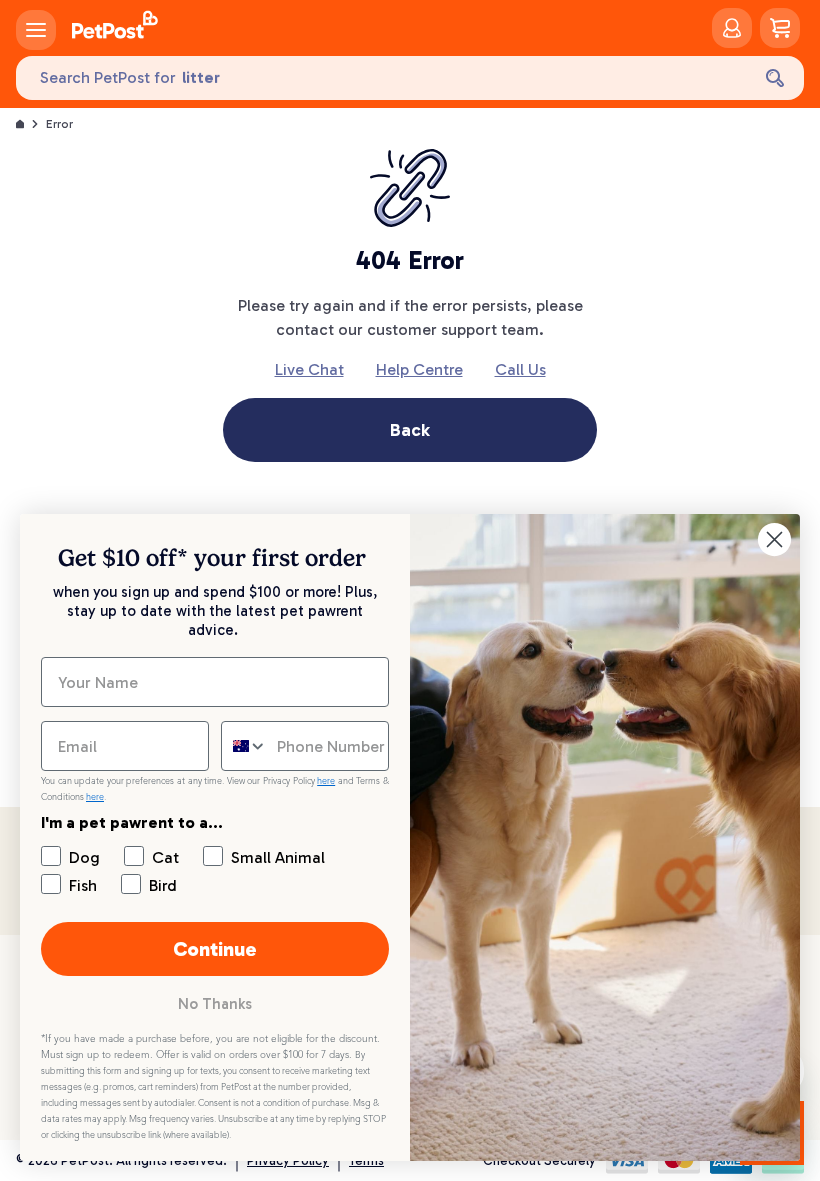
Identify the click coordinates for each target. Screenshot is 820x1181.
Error (59, 124)
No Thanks (215, 1004)
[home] (115, 28)
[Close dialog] (774, 539)
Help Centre (419, 369)
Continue (215, 949)
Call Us (520, 369)
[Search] (775, 78)
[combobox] (244, 746)
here (326, 781)
